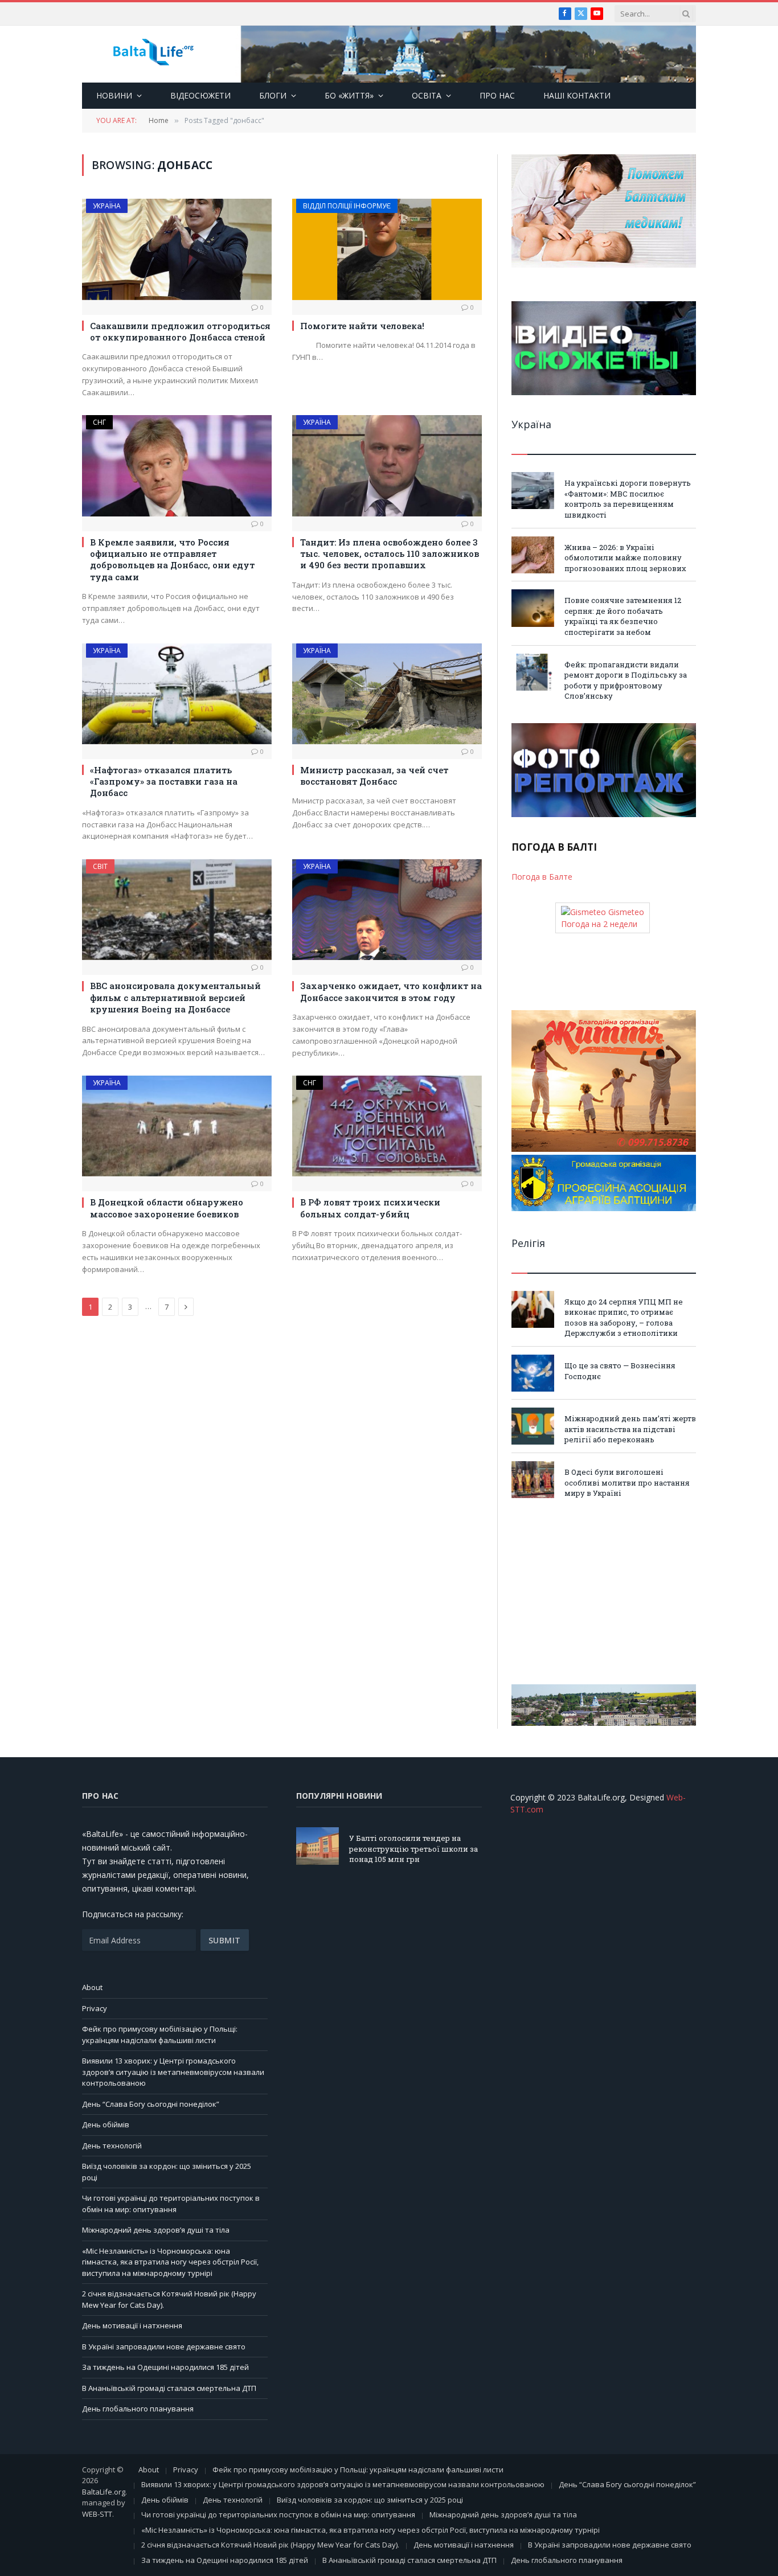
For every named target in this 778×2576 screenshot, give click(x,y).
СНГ (99, 422)
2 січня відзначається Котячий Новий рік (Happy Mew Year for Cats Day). (270, 2545)
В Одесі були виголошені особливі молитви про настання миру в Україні (627, 1482)
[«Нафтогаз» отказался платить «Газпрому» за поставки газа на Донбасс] (177, 694)
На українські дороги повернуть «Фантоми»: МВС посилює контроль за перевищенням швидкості (628, 499)
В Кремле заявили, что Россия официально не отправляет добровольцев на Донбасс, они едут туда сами (172, 559)
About (92, 1987)
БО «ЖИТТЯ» (349, 95)
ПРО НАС (497, 95)
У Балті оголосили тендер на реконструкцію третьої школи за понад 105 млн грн (413, 1849)
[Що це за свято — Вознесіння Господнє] (533, 1373)
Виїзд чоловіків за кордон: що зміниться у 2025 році (370, 2500)
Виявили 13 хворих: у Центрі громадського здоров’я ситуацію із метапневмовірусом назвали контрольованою (173, 2072)
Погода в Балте (542, 877)
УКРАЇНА (107, 206)
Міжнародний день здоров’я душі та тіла (156, 2230)
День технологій (112, 2146)
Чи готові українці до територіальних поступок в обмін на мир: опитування (171, 2204)
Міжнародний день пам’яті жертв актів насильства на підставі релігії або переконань (630, 1429)
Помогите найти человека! (362, 326)
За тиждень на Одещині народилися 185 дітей (165, 2367)
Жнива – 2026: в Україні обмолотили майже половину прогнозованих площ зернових (625, 558)
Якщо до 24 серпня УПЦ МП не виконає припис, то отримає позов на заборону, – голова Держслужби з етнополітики (624, 1318)
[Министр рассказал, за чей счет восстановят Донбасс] (387, 694)
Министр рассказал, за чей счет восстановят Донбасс (374, 776)
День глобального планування (138, 2409)
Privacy (95, 2008)
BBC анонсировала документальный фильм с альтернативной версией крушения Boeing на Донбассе (175, 997)
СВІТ (100, 866)
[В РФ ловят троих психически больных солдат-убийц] (387, 1126)
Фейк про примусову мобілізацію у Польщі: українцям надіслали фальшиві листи (160, 2034)
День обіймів (106, 2124)
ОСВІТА (427, 95)
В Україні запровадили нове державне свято (164, 2347)
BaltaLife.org (104, 2492)
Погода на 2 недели (599, 924)
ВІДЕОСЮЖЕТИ (200, 95)
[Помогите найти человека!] (387, 249)
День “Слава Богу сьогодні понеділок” (151, 2104)
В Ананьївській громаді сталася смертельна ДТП (169, 2388)
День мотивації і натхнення (132, 2325)
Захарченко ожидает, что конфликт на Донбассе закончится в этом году (391, 991)
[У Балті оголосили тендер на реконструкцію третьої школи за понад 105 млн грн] (318, 1846)
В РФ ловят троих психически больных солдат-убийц (370, 1208)
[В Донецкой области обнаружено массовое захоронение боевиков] (177, 1126)
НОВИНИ (114, 95)
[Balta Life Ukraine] (153, 54)
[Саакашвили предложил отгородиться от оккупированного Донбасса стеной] (177, 249)
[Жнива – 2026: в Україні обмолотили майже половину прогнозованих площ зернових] (533, 555)
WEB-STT (97, 2514)
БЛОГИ (273, 95)
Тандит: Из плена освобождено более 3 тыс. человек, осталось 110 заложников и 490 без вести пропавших (390, 554)
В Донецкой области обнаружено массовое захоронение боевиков (167, 1208)
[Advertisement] (604, 1591)
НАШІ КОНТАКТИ (577, 95)
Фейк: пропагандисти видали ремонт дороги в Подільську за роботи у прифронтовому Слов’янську (626, 680)
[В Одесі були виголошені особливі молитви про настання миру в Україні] (533, 1480)
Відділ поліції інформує (347, 206)
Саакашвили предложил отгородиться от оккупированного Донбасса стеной (180, 331)
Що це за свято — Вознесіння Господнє (620, 1371)
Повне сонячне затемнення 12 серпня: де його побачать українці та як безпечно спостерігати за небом (623, 616)
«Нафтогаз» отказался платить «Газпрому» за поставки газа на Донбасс (164, 782)
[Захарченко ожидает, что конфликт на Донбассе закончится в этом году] (387, 910)
